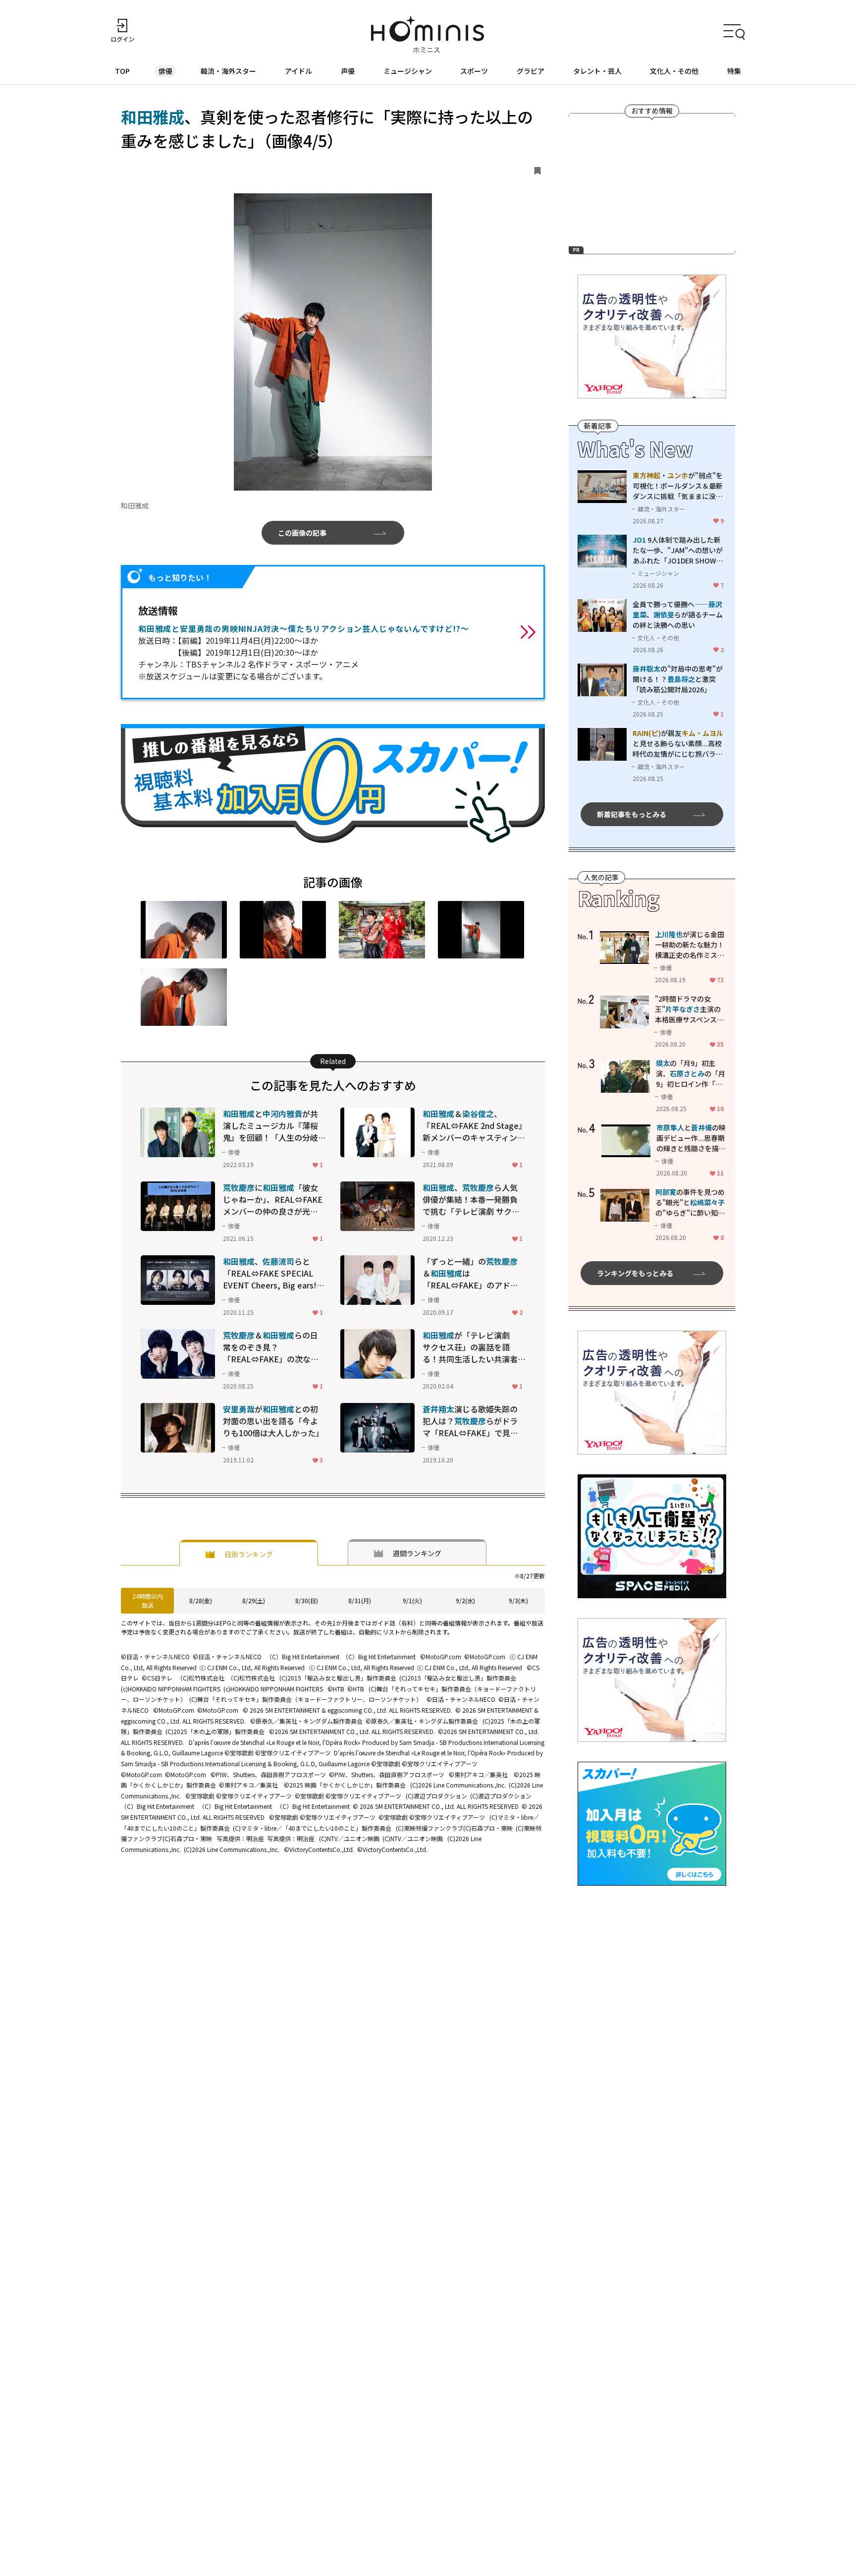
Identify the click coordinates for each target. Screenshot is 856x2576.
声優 (348, 71)
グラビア (531, 71)
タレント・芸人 (597, 71)
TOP (122, 71)
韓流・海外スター (228, 71)
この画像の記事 (302, 533)
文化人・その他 (674, 71)
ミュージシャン (408, 71)
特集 (734, 71)
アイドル (298, 71)
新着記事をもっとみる (632, 814)
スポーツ (474, 71)
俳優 (165, 71)
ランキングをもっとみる (635, 1273)
